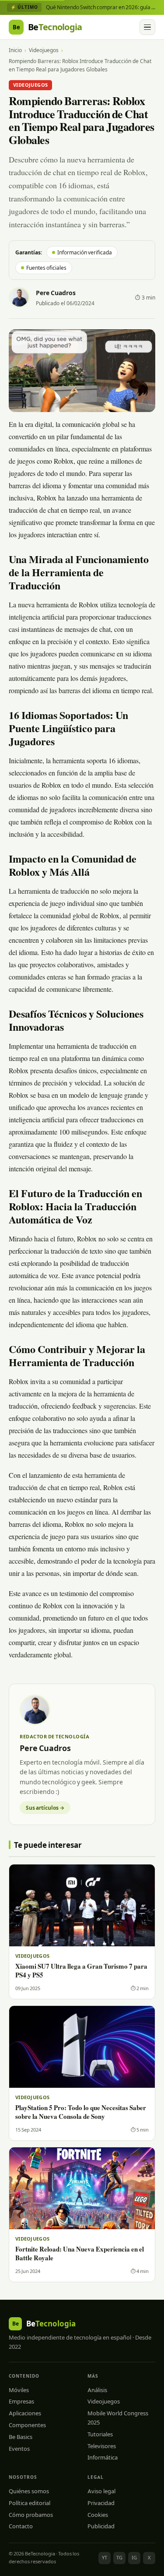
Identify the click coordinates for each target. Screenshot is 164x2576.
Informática (103, 2457)
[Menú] (147, 27)
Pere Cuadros (56, 293)
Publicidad (101, 2526)
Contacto (21, 2526)
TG (119, 2558)
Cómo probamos (31, 2515)
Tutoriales (100, 2434)
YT (105, 2558)
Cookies (98, 2515)
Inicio (15, 50)
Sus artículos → (45, 1808)
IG (134, 2558)
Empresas (21, 2401)
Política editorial (30, 2503)
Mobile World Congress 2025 (118, 2418)
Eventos (19, 2449)
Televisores (102, 2446)
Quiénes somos (29, 2491)
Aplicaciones (25, 2413)
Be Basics (21, 2437)
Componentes (27, 2425)
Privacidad (101, 2503)
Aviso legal (101, 2491)
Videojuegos (44, 50)
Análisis (97, 2390)
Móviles (19, 2390)
